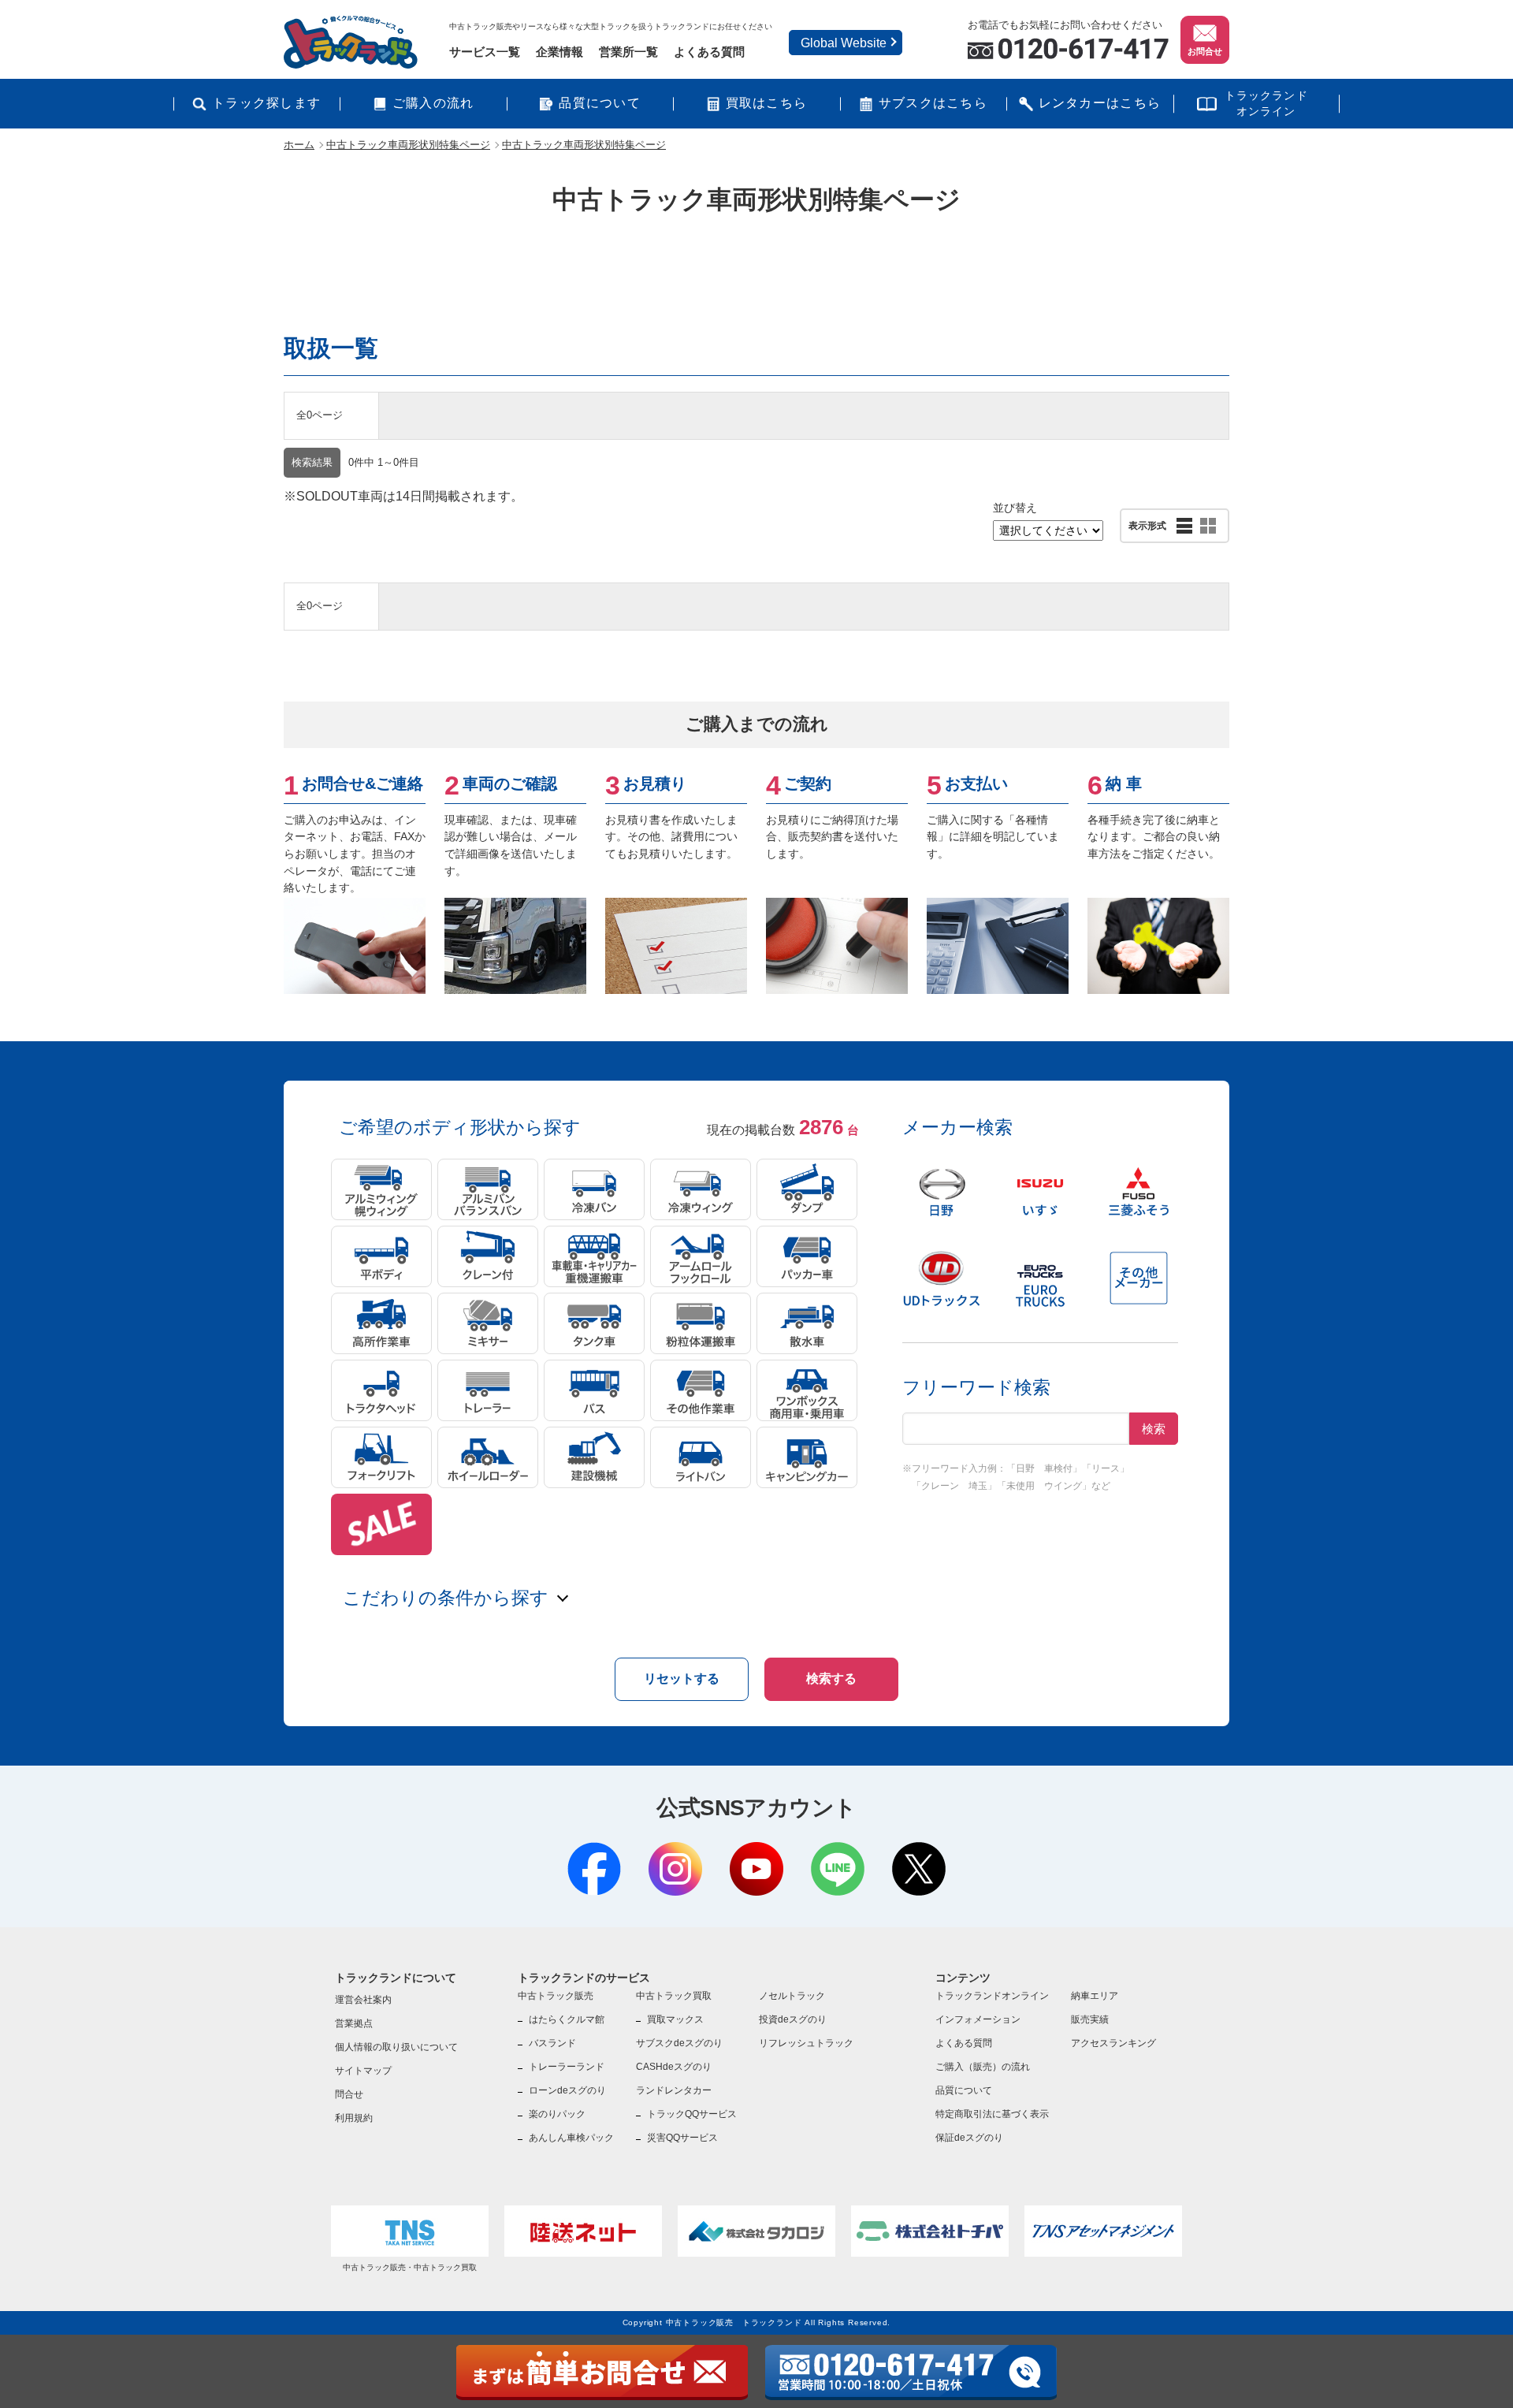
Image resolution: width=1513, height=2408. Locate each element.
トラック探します (266, 103)
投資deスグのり (793, 2019)
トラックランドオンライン (1266, 103)
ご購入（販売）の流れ (983, 2067)
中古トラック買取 (674, 1996)
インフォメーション (978, 2019)
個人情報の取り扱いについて (396, 2047)
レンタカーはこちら (1100, 103)
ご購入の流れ (433, 103)
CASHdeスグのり (674, 2067)
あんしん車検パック (571, 2138)
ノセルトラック (792, 1996)
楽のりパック (557, 2114)
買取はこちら (767, 103)
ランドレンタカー (674, 2090)
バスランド (552, 2043)
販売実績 (1090, 2019)
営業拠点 (354, 2023)
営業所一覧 (628, 52)
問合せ (349, 2094)
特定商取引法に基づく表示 (992, 2114)
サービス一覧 (485, 52)
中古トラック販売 (556, 1996)
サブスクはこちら (933, 103)
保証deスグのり (969, 2138)
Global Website (844, 43)
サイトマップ (363, 2071)
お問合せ (1205, 51)
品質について (600, 103)
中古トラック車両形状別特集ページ (408, 145)
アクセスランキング (1113, 2043)
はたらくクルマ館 (567, 2019)
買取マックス (675, 2019)
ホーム (299, 145)
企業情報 (559, 52)
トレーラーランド (567, 2067)
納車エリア (1095, 1996)
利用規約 (354, 2118)
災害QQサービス (682, 2138)
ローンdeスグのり (567, 2090)
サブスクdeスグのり (679, 2043)
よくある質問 (709, 52)
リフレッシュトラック (806, 2043)
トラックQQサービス (692, 2114)
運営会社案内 (363, 2000)
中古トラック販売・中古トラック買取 (410, 2267)
